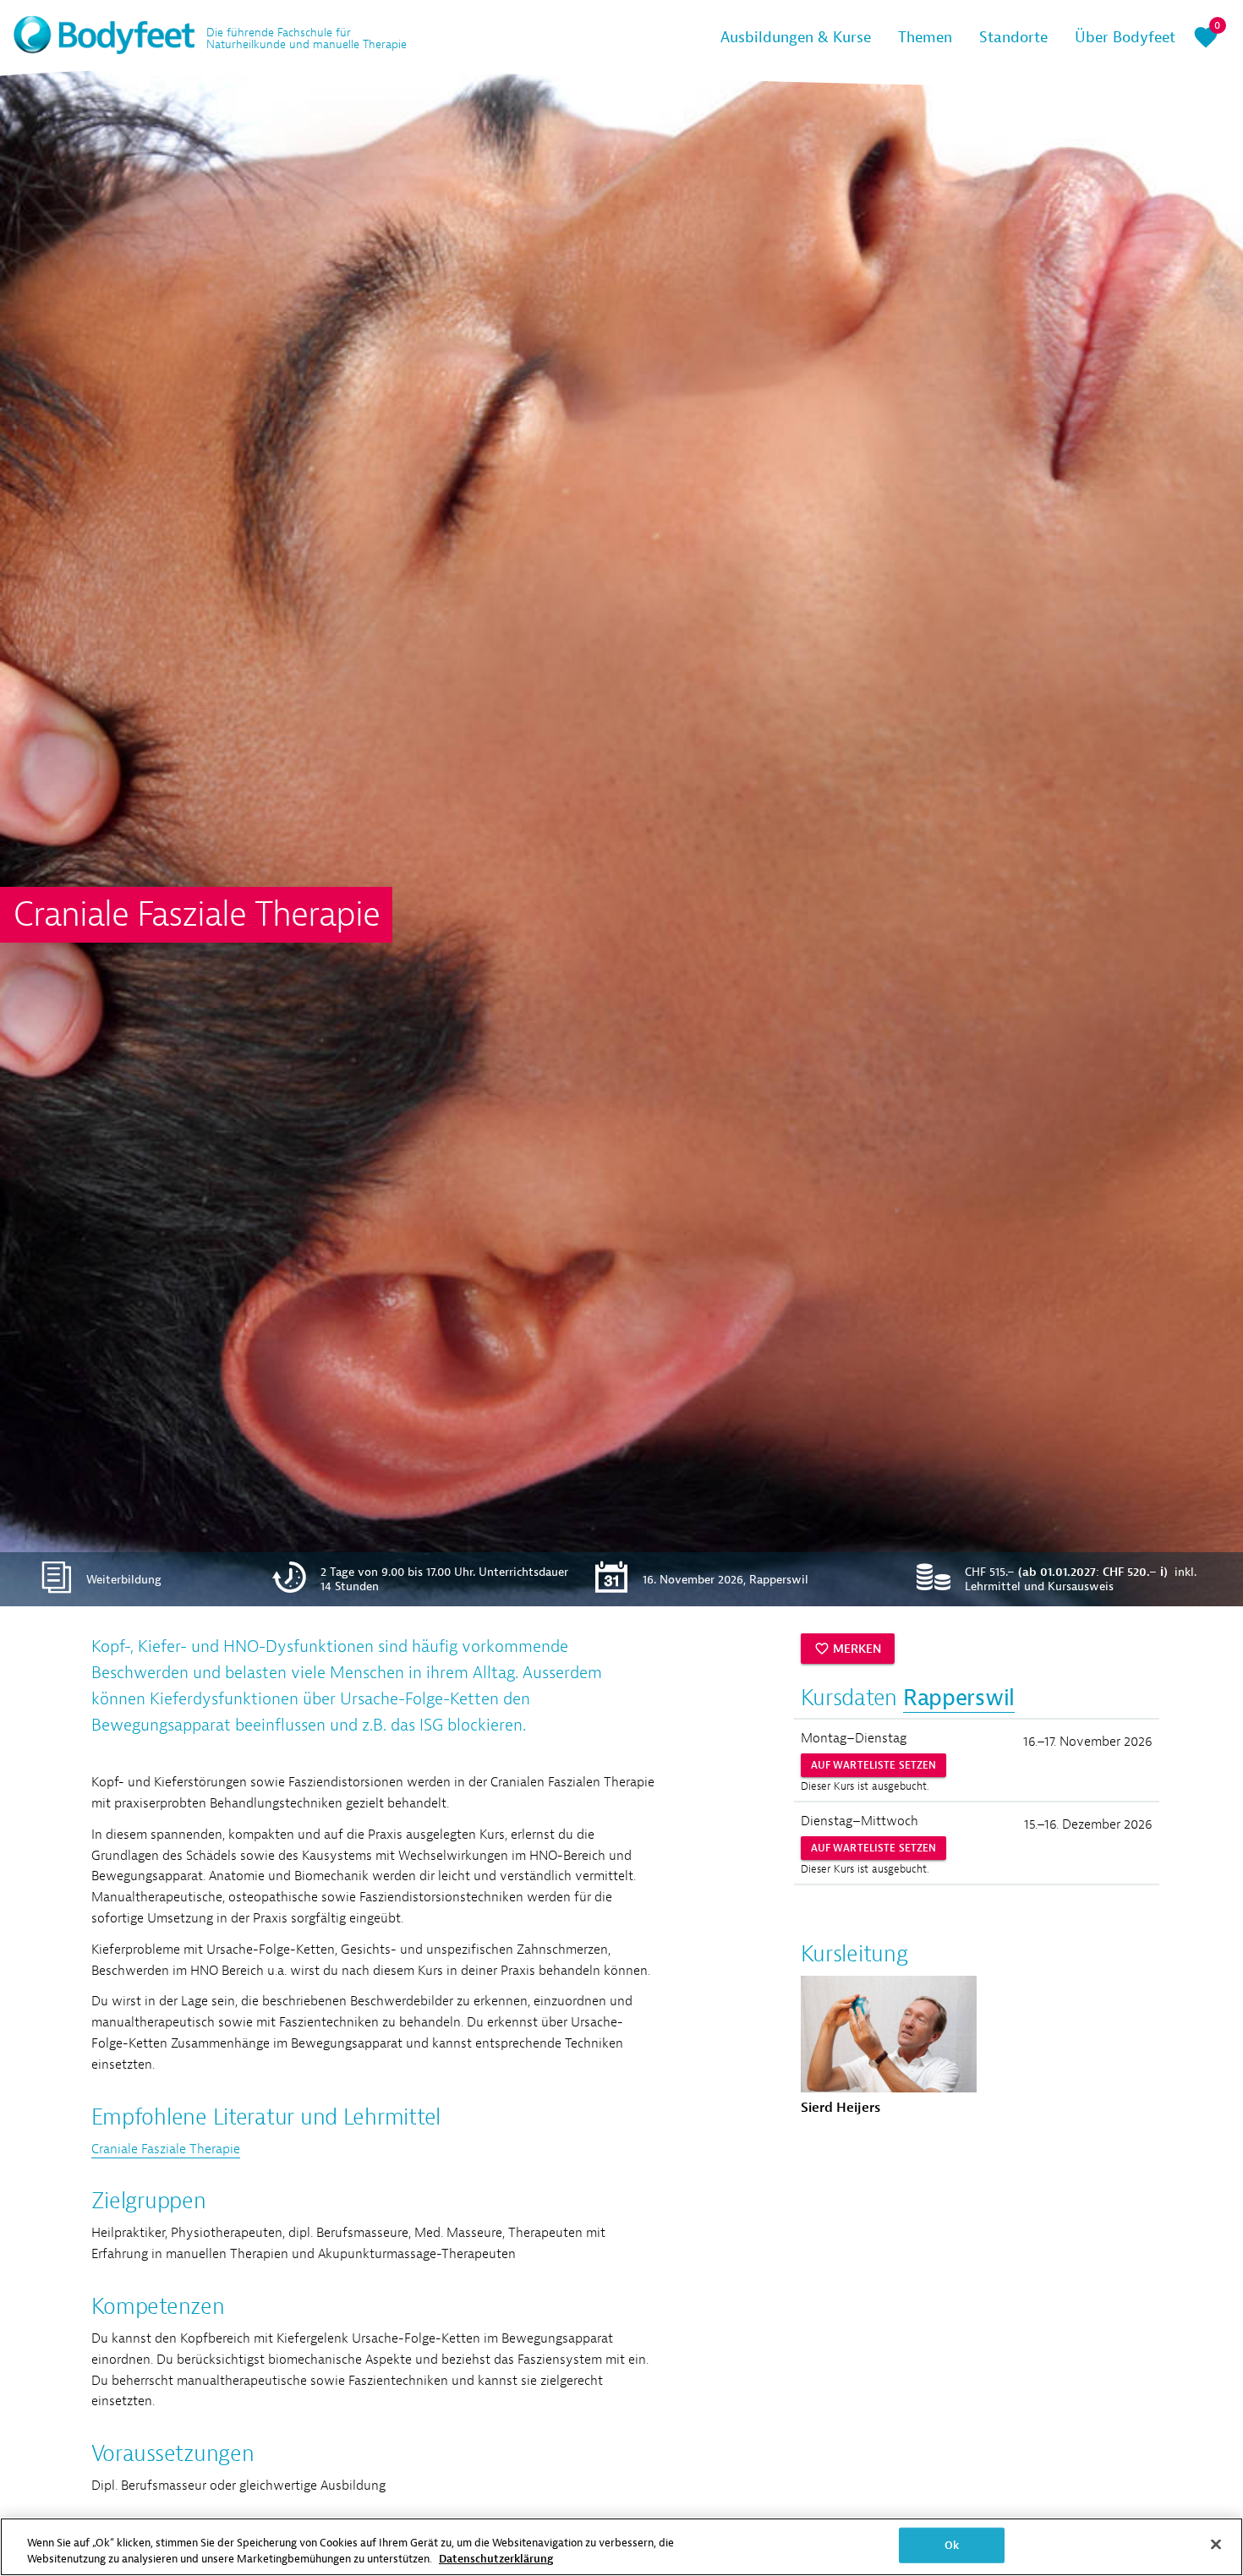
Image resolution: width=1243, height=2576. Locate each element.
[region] (621, 2547)
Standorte (1013, 38)
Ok (952, 2545)
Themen (925, 38)
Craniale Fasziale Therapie (166, 2149)
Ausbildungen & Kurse (796, 38)
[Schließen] (1216, 2545)
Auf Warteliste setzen (874, 1765)
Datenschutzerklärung (496, 2559)
